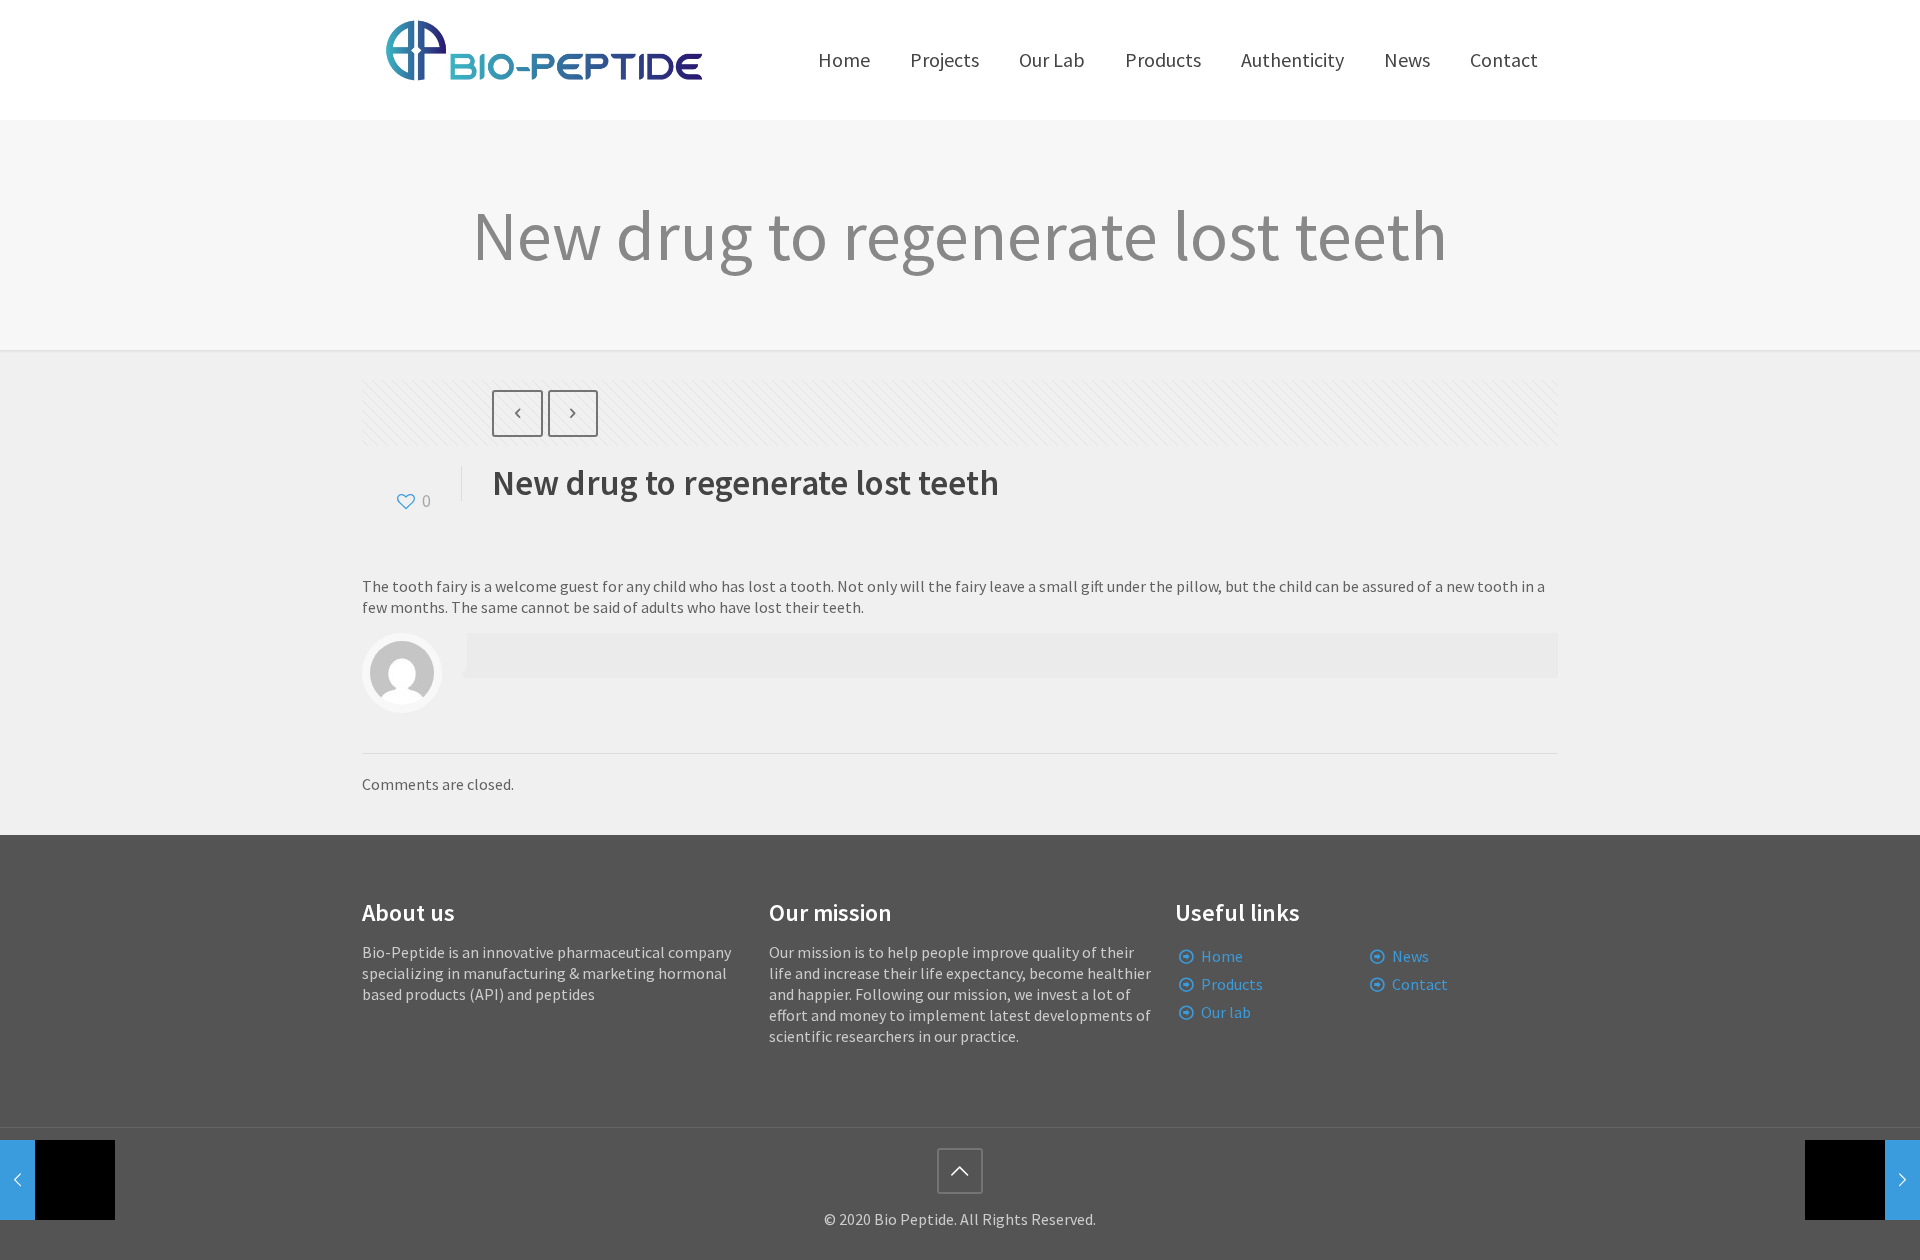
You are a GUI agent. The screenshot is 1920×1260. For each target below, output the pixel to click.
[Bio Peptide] (543, 60)
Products (1232, 984)
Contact (1420, 984)
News (1410, 956)
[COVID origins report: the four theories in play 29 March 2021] (1862, 1180)
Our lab (1226, 1012)
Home (1222, 956)
